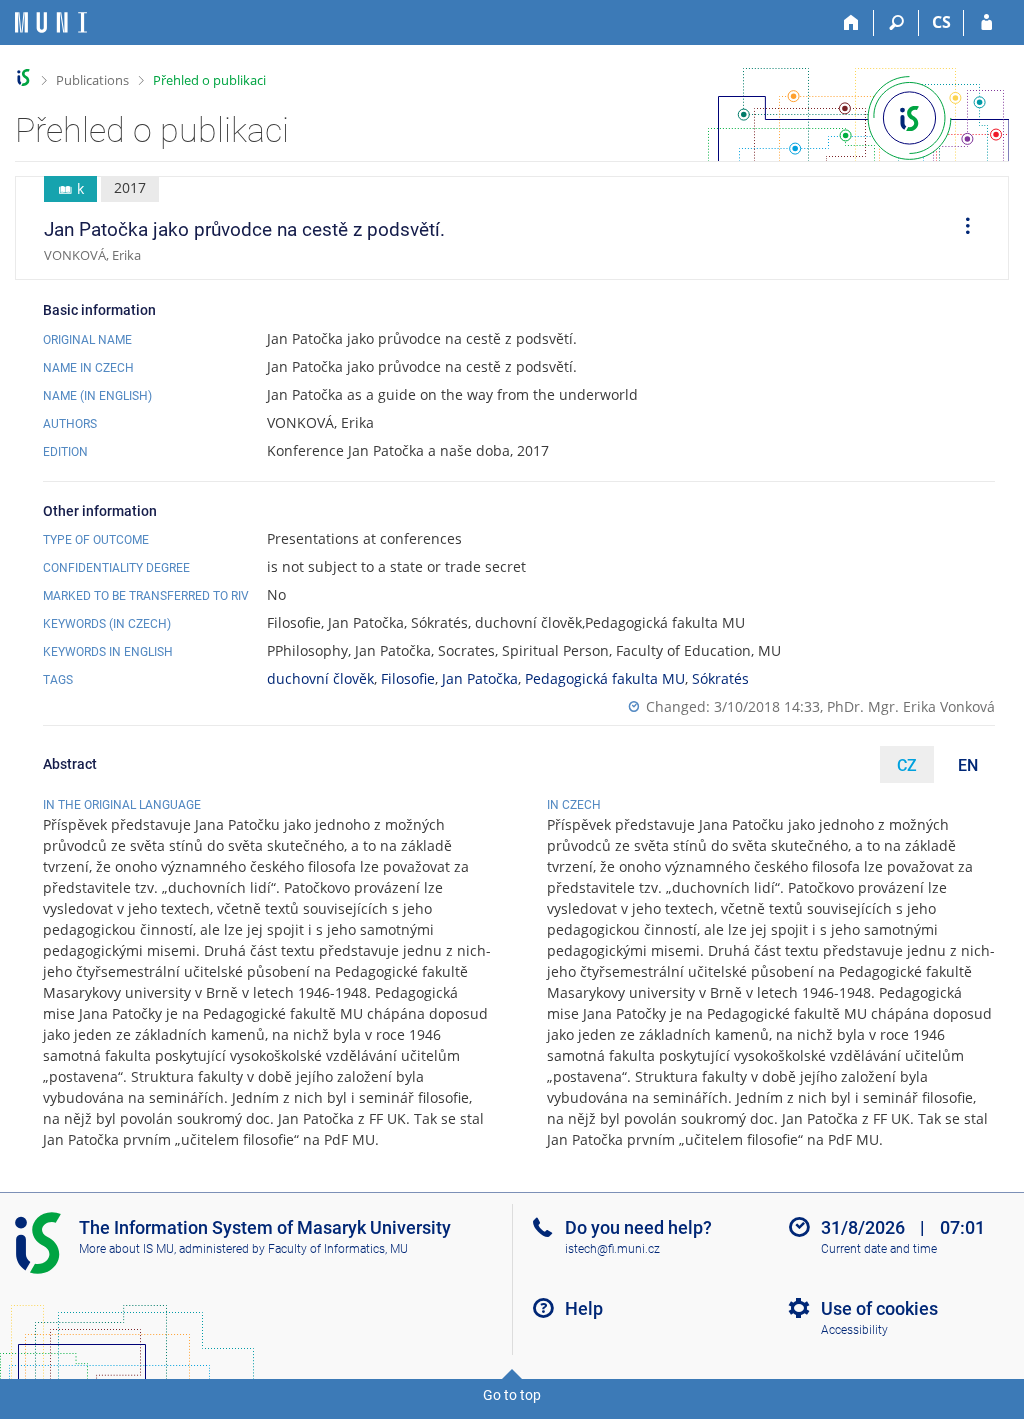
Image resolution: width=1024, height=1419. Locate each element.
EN (968, 765)
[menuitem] (961, 228)
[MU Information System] (23, 77)
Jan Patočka (480, 678)
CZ (907, 765)
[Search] (896, 23)
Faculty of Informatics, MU (338, 1249)
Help (584, 1308)
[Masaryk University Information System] (51, 22)
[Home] (851, 23)
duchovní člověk (320, 678)
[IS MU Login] (986, 23)
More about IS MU (126, 1249)
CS (941, 22)
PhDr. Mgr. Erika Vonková (911, 706)
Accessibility (854, 1330)
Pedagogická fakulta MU (605, 678)
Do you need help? (638, 1227)
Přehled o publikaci (209, 80)
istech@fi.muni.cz (612, 1249)
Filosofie (408, 678)
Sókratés (720, 678)
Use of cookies (879, 1308)
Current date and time (879, 1249)
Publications (92, 80)
